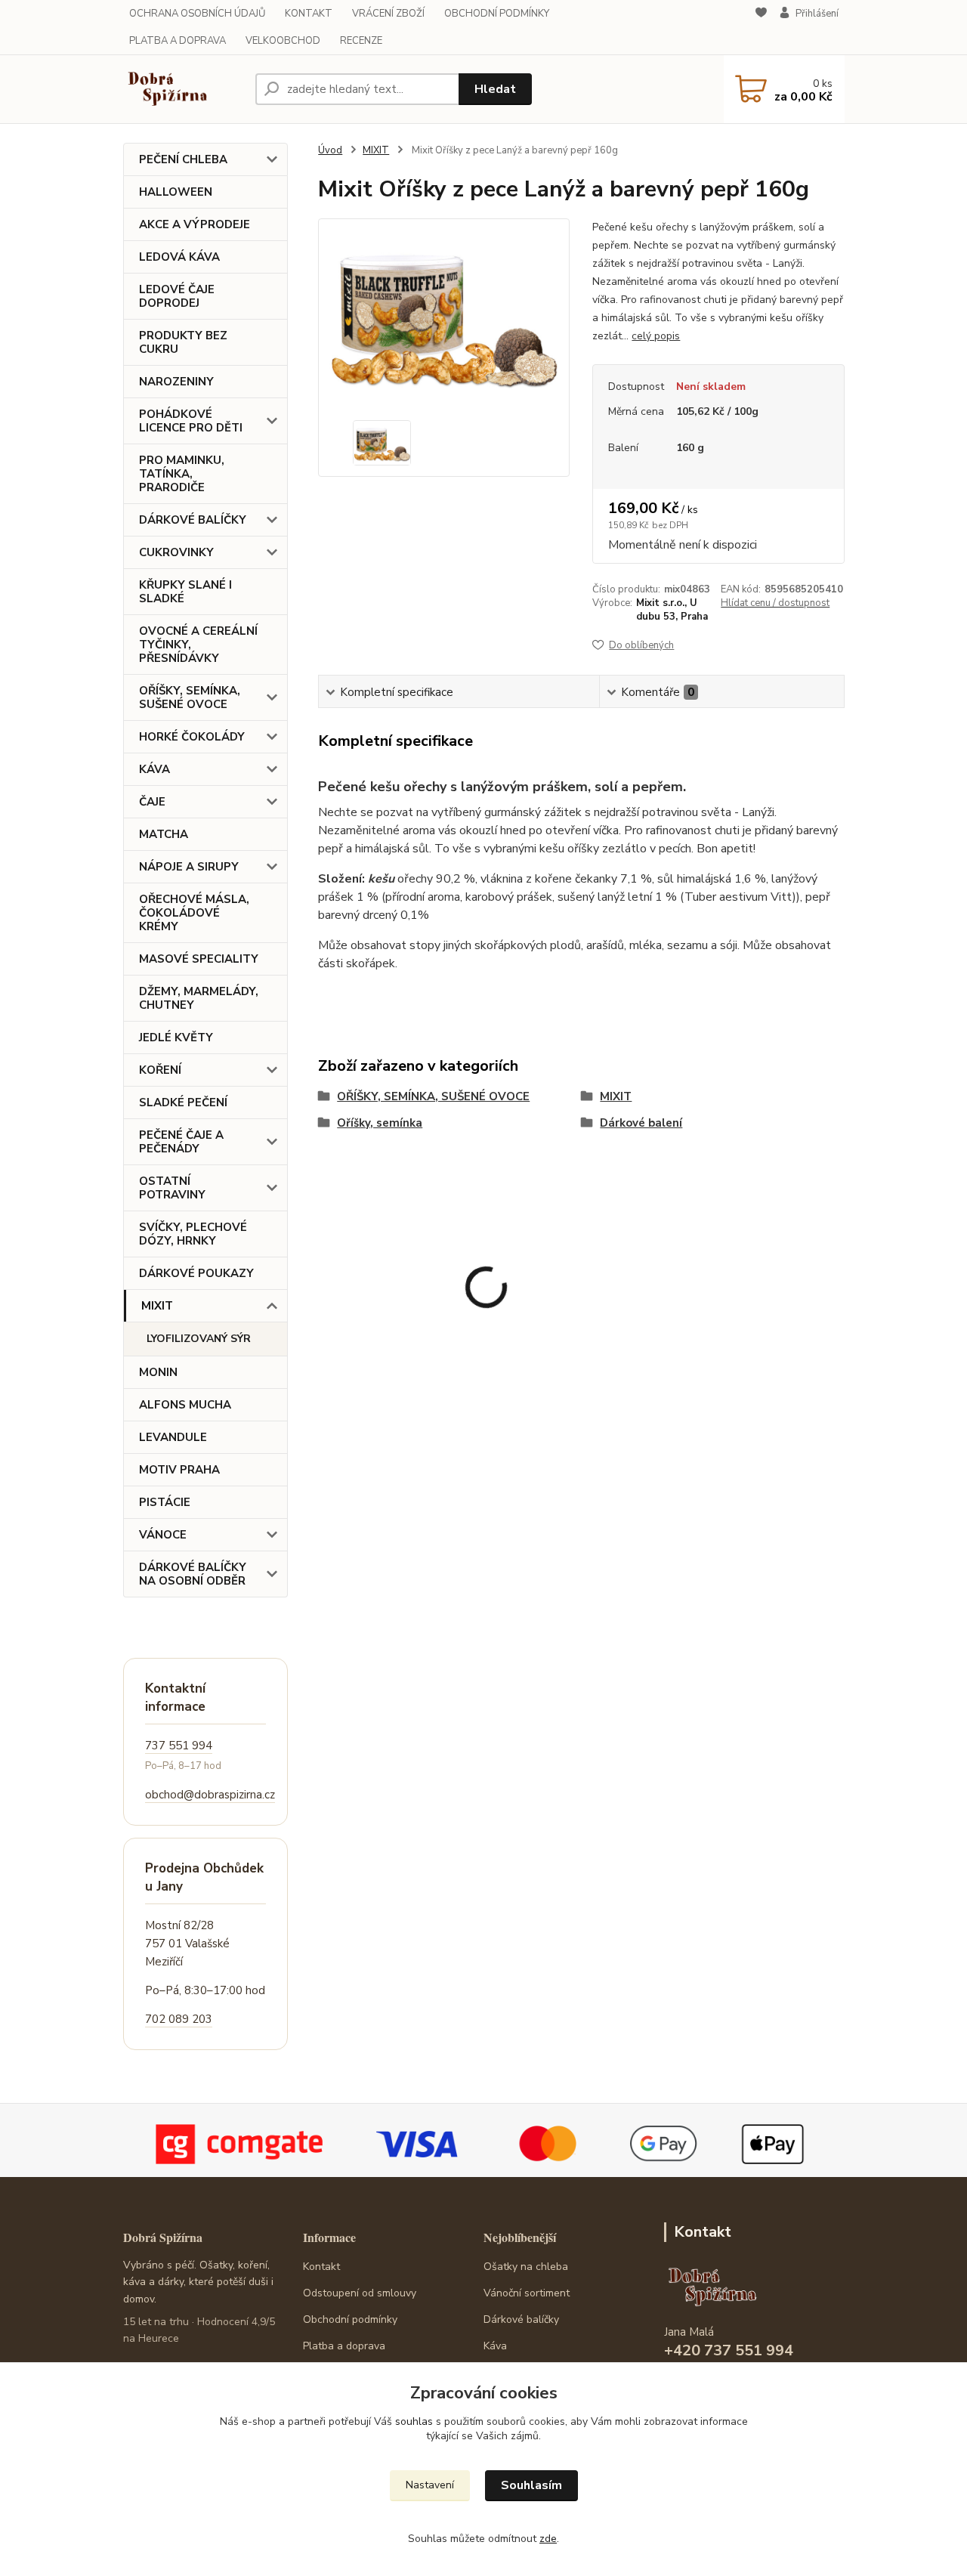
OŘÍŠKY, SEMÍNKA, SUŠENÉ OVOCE (190, 697)
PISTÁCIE (165, 1502)
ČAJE (152, 802)
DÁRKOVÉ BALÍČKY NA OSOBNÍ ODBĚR (193, 1574)
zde (548, 2539)
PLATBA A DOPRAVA (178, 41)
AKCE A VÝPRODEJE (195, 224)
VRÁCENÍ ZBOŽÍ (388, 14)
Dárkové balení (641, 1123)
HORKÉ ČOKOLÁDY (192, 737)
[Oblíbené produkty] (761, 28)
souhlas (414, 2421)
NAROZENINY (176, 382)
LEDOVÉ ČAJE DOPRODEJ (177, 296)
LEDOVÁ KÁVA (179, 257)
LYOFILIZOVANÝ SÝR (199, 1339)
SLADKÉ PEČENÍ (183, 1102)
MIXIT (157, 1306)
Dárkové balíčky (521, 2319)
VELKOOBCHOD (283, 41)
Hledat (495, 89)
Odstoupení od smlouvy (360, 2293)
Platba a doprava (344, 2346)
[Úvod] (183, 89)
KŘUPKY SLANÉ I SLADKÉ (185, 592)
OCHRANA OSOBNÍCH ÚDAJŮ (197, 14)
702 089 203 (179, 2019)
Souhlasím (531, 2485)
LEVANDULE (173, 1437)
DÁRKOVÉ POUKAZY (196, 1273)
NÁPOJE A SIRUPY (189, 867)
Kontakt (321, 2267)
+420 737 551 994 (729, 2350)
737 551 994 (179, 1746)
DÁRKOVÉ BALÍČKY (193, 520)
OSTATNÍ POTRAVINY (172, 1188)
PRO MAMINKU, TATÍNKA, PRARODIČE (182, 474)
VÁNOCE (163, 1535)
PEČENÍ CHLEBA (183, 159)
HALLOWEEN (176, 192)
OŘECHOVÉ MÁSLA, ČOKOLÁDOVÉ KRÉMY (194, 913)
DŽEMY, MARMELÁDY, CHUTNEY (199, 998)
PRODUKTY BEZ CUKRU (183, 342)
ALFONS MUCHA (185, 1405)
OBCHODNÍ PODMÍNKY (497, 14)
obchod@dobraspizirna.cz (210, 1795)
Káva (495, 2346)
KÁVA (154, 769)
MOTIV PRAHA (179, 1470)
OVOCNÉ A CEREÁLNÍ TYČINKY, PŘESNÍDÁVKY (198, 645)
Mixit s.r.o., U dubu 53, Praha (672, 610)
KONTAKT (309, 14)
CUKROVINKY (176, 552)
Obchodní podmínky (350, 2319)
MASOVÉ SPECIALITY (199, 959)
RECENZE (361, 41)
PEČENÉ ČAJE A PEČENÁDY (181, 1142)
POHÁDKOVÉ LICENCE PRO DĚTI (191, 421)
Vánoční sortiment (527, 2293)
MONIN (158, 1372)
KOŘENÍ (160, 1070)
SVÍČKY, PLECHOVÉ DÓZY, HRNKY (193, 1234)
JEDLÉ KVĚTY (176, 1038)
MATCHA (164, 834)
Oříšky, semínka (380, 1123)
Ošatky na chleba (526, 2267)
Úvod (330, 150)
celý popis (656, 336)
